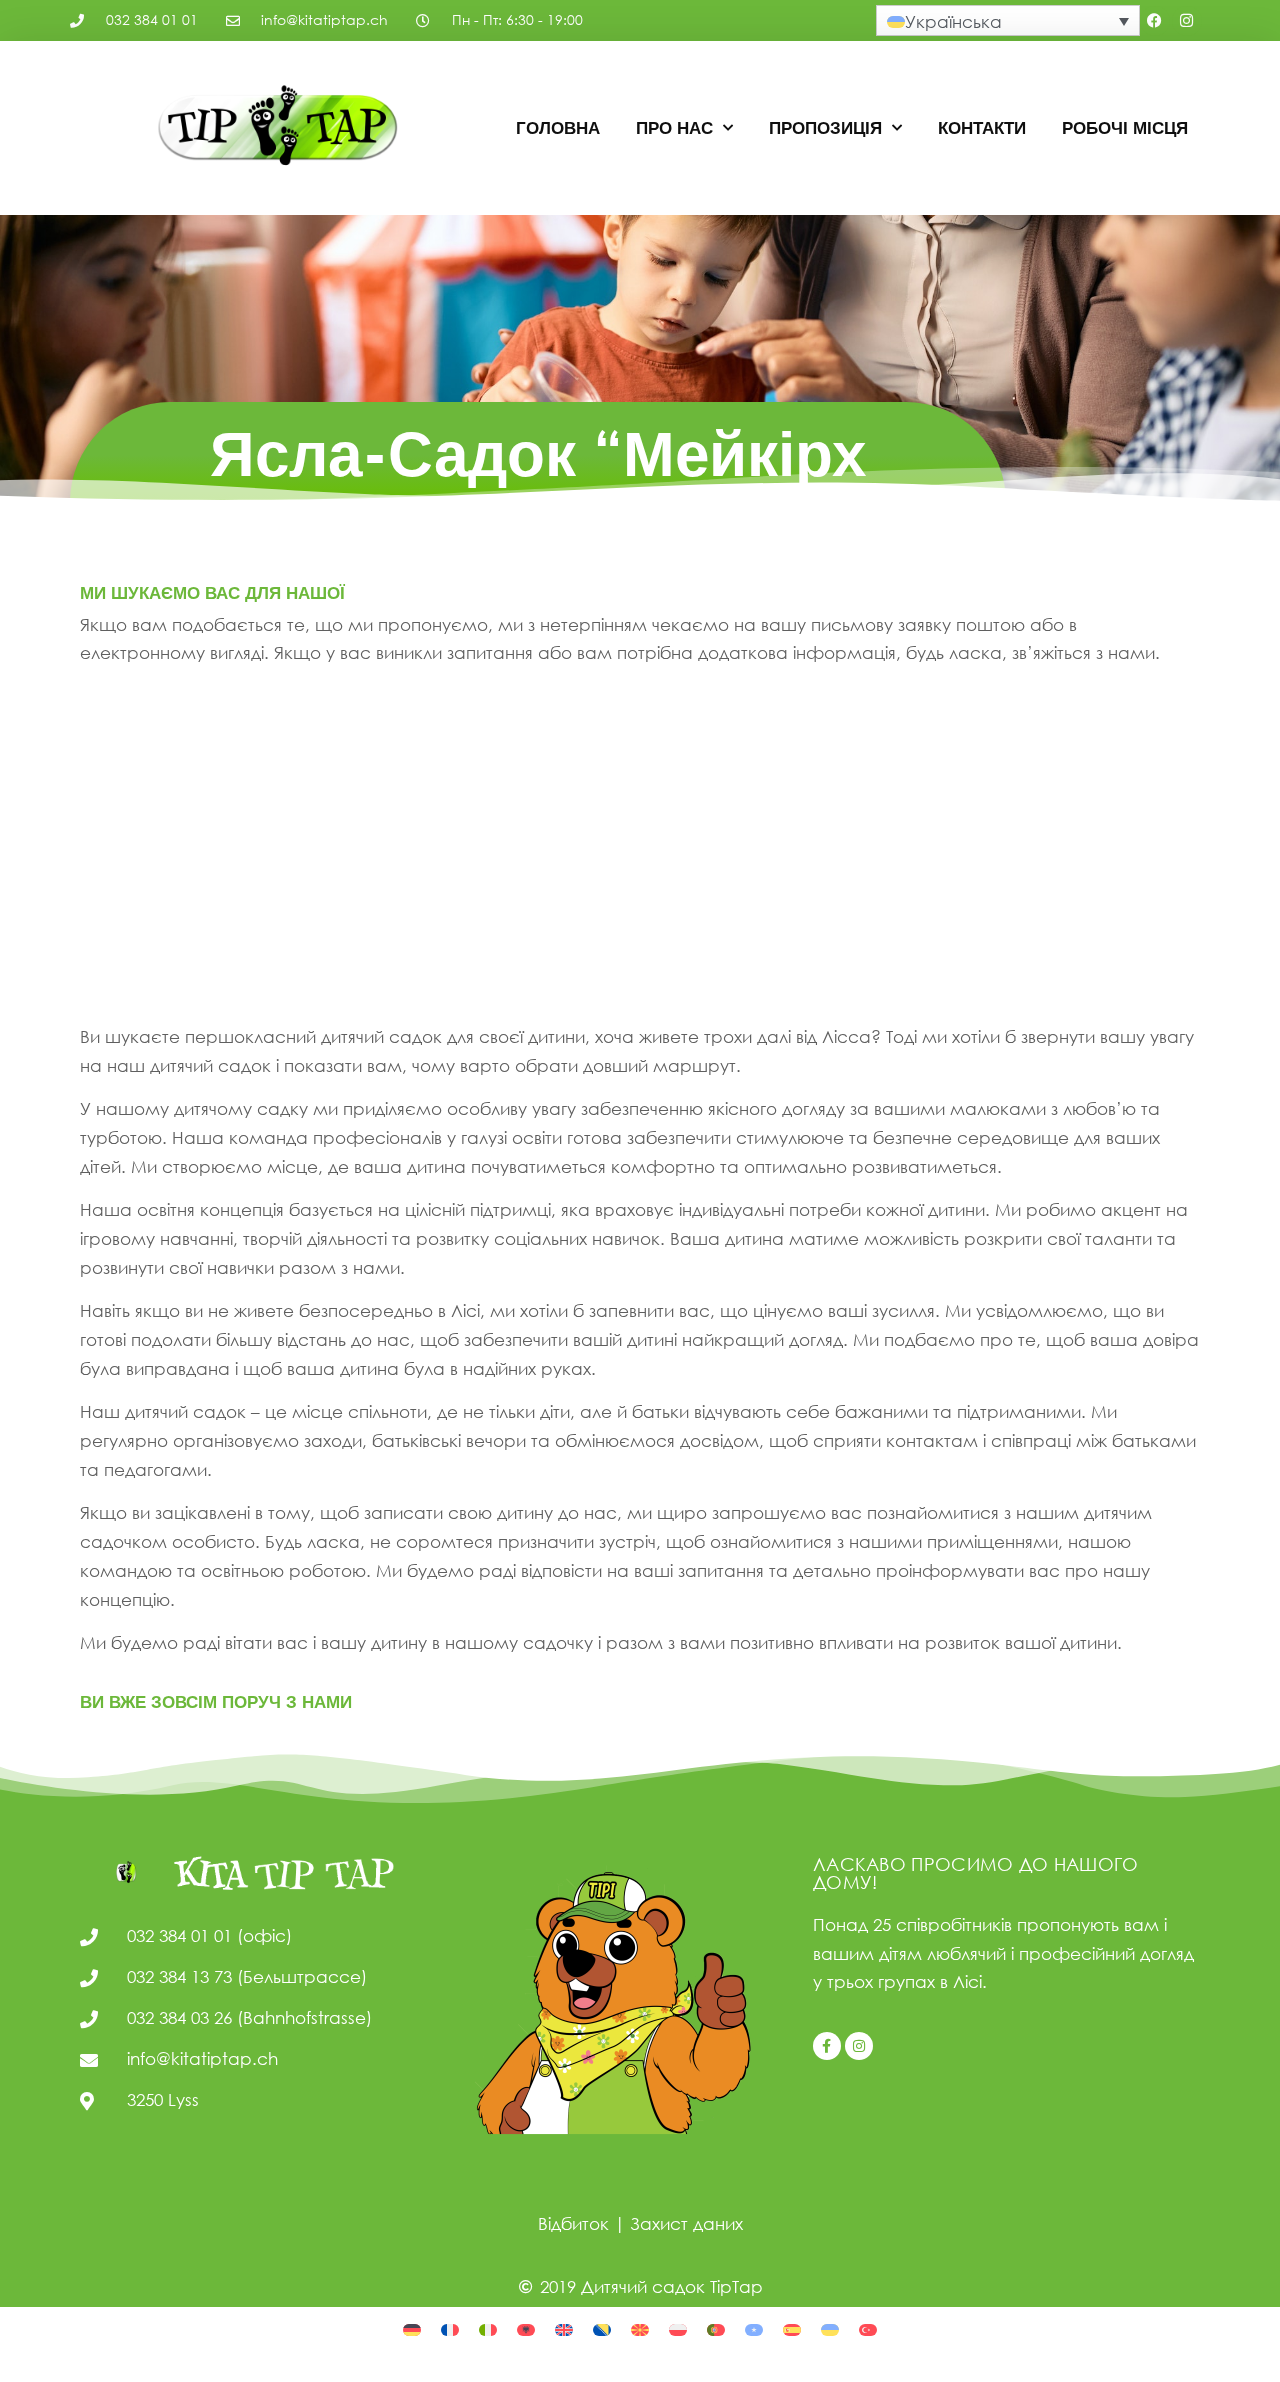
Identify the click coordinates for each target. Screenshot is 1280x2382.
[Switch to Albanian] (526, 2329)
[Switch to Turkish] (868, 2329)
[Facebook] (1155, 21)
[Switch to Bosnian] (602, 2329)
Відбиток (573, 2223)
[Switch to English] (564, 2329)
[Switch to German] (412, 2329)
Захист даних (686, 2223)
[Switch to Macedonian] (640, 2329)
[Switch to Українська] (830, 2329)
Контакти (982, 127)
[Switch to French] (450, 2329)
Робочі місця (1125, 127)
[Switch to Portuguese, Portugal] (716, 2329)
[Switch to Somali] (754, 2329)
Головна (558, 127)
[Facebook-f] (827, 2046)
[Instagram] (1187, 21)
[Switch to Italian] (488, 2329)
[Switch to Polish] (678, 2329)
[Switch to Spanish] (792, 2329)
